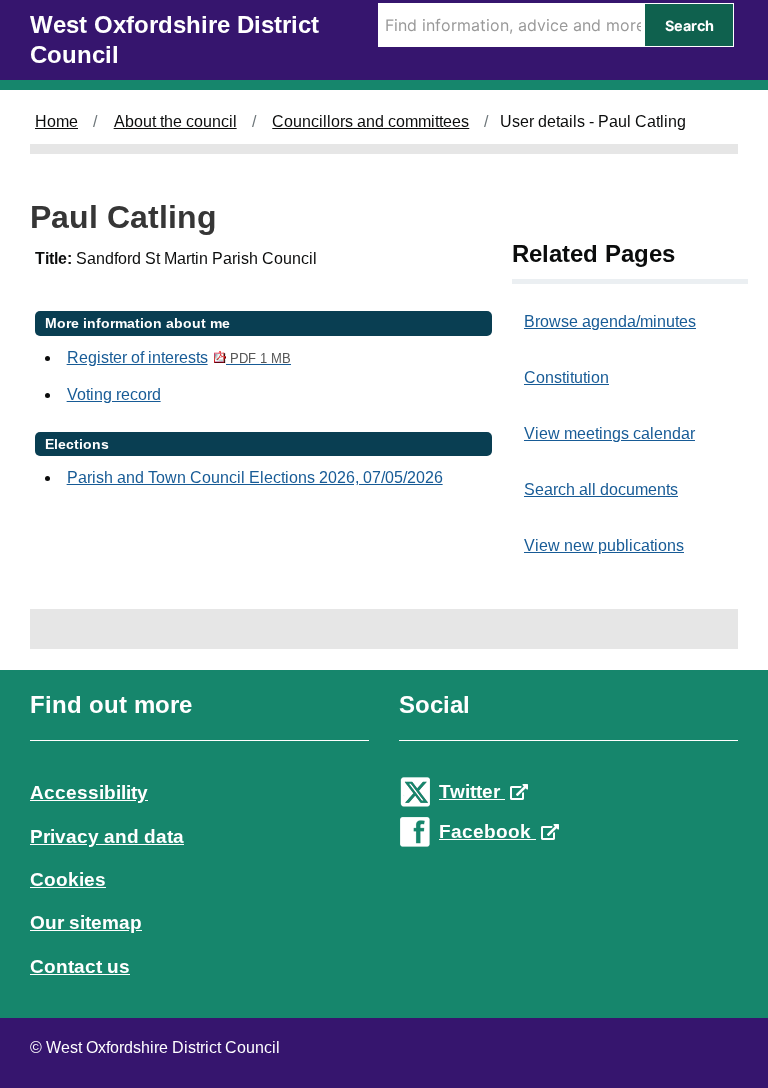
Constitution (566, 377)
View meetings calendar (609, 433)
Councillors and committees (370, 121)
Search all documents (601, 489)
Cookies (68, 879)
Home (56, 121)
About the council (175, 121)
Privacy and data (107, 836)
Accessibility (89, 792)
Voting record (114, 394)
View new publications (604, 545)
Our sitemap (86, 922)
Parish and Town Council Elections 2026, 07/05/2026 (255, 477)
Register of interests (179, 357)
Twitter (472, 791)
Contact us (80, 966)
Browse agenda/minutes (610, 321)
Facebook (487, 831)
